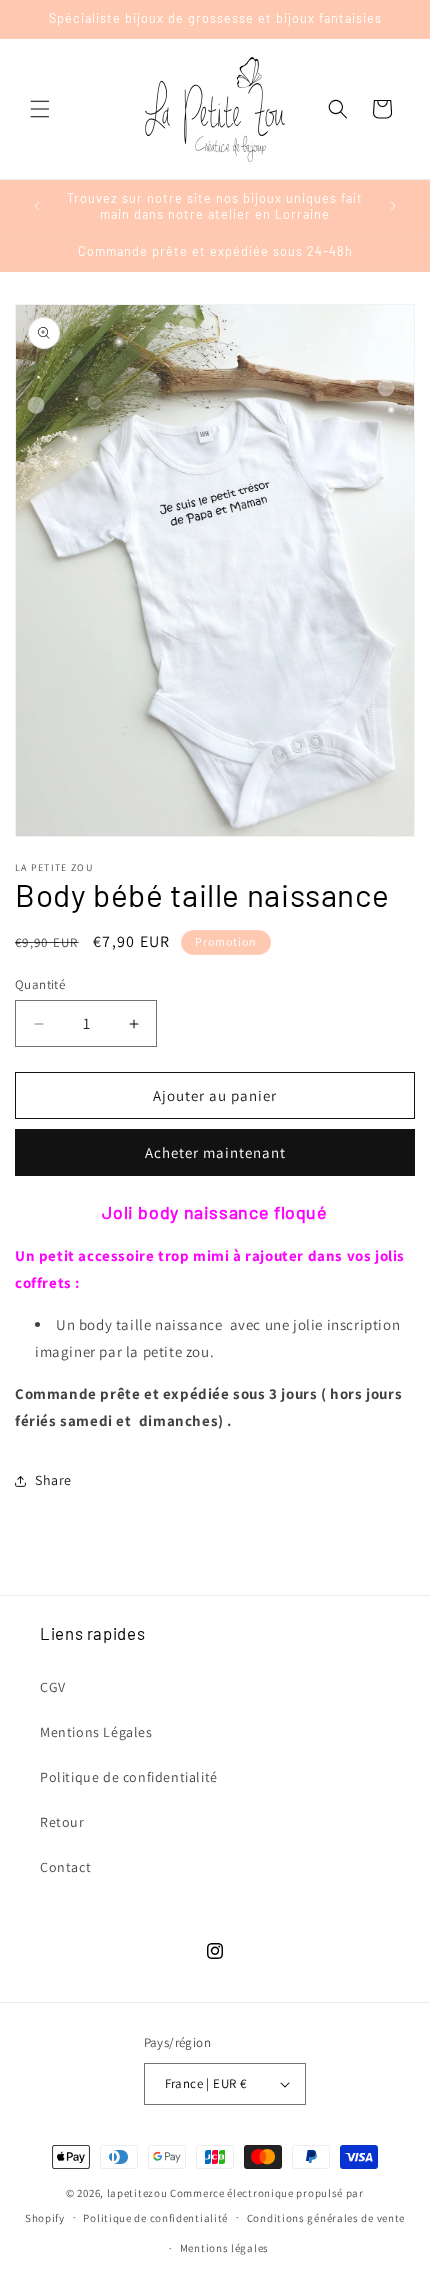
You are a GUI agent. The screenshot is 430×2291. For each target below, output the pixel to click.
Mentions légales (224, 2248)
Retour (62, 1822)
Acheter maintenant (215, 1152)
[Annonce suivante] (393, 206)
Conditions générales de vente (326, 2218)
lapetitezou (137, 2193)
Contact (65, 1867)
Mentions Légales (96, 1732)
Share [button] (53, 1480)
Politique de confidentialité (129, 1777)
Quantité (40, 984)
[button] (40, 109)
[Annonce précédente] (37, 206)
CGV (53, 1687)
